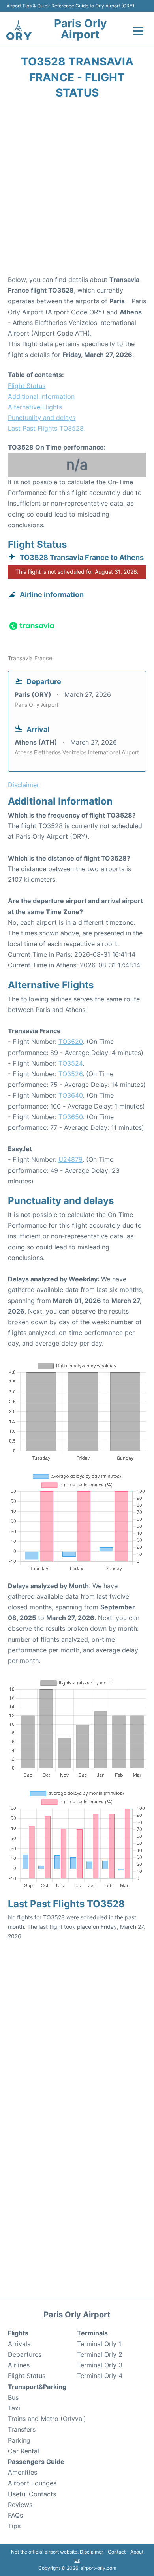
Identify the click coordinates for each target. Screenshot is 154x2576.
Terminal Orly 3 (100, 2365)
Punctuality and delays (42, 418)
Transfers (22, 2429)
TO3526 (70, 1074)
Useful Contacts (32, 2494)
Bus (13, 2397)
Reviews (20, 2505)
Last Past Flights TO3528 (46, 428)
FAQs (15, 2515)
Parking (19, 2440)
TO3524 (70, 1063)
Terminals (92, 2333)
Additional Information (41, 396)
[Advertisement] (77, 190)
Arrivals (19, 2344)
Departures (25, 2354)
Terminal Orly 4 (100, 2376)
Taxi (14, 2408)
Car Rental (23, 2451)
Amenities (23, 2472)
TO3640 (71, 1095)
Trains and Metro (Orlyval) (47, 2419)
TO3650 (71, 1117)
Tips (14, 2526)
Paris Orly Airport (80, 29)
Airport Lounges (32, 2483)
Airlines (19, 2365)
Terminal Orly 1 (99, 2344)
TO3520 (71, 1042)
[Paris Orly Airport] (19, 30)
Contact (117, 2552)
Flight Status (27, 386)
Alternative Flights (35, 407)
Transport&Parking (37, 2387)
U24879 (70, 1159)
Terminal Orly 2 (100, 2354)
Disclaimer (91, 2552)
